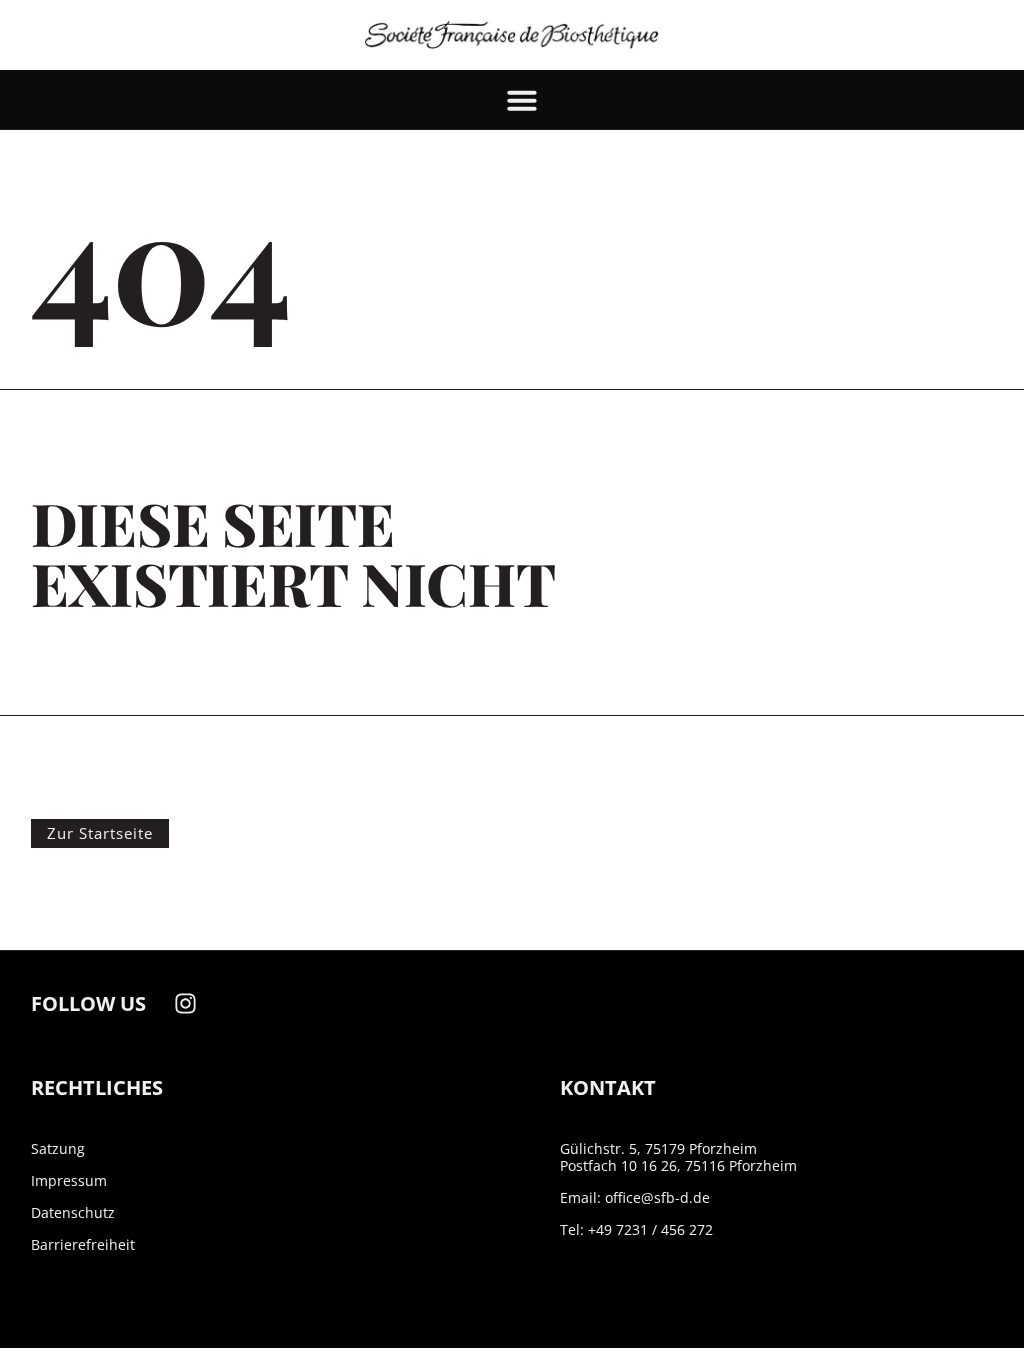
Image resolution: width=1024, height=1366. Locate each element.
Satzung (58, 1148)
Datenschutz (73, 1212)
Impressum (69, 1180)
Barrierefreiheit (83, 1244)
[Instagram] (185, 1003)
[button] (522, 100)
